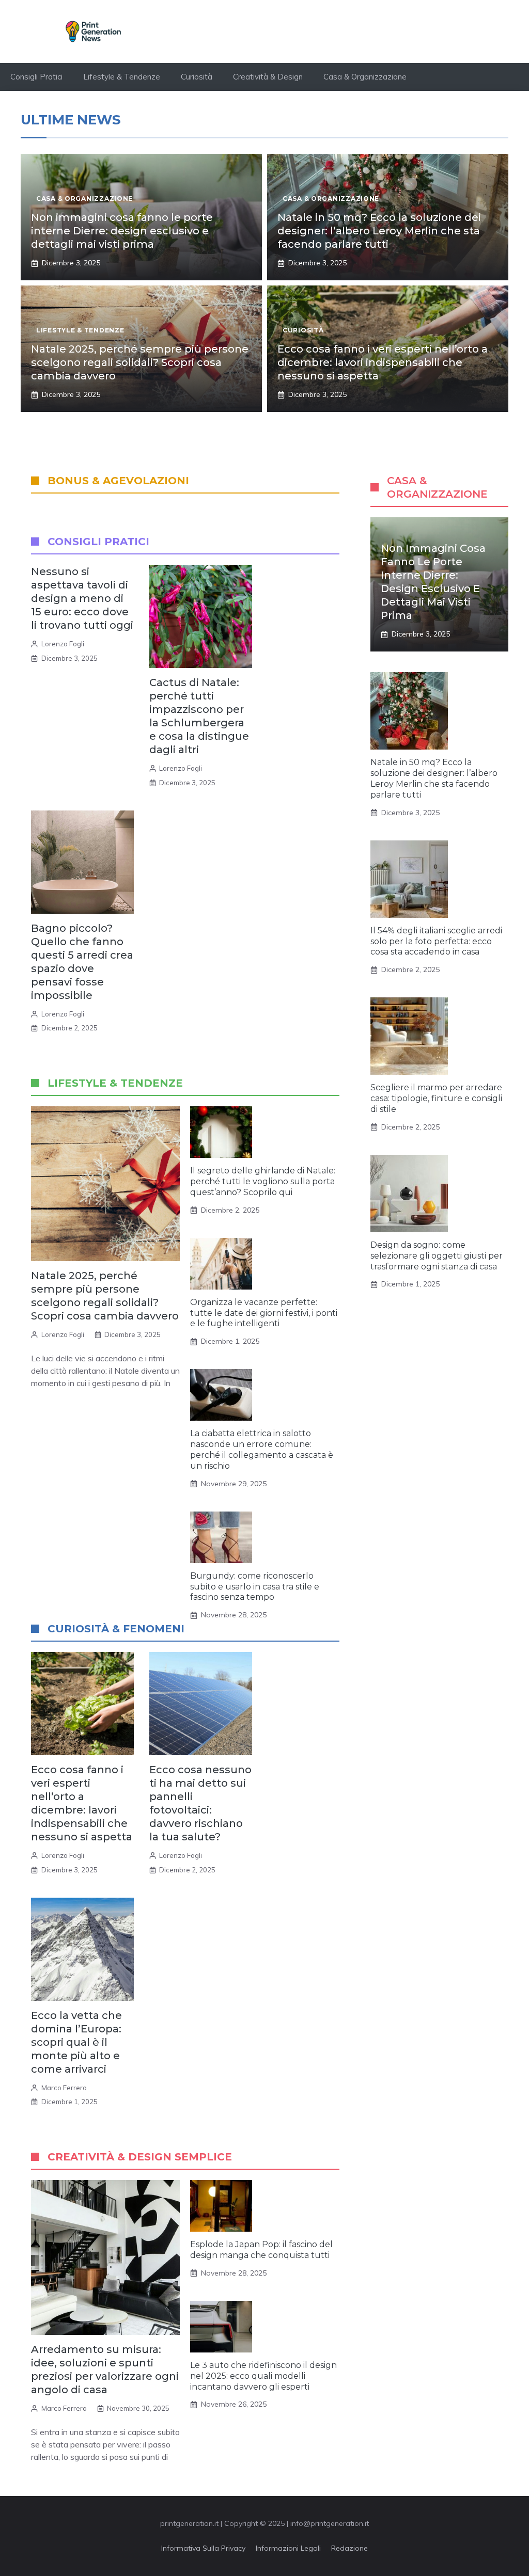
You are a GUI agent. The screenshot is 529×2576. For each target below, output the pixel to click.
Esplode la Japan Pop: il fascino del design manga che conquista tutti (261, 2250)
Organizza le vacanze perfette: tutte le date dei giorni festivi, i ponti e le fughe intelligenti (264, 1313)
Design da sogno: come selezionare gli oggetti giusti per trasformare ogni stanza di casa (437, 1256)
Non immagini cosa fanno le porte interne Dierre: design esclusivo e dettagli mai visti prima (122, 231)
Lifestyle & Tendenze (122, 77)
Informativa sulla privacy (203, 2548)
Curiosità (197, 77)
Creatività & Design (268, 77)
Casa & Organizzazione (365, 77)
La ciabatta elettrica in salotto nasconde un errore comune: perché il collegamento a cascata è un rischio (262, 1449)
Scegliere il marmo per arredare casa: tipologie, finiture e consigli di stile (436, 1098)
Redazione (349, 2548)
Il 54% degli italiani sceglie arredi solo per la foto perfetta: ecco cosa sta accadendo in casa (436, 941)
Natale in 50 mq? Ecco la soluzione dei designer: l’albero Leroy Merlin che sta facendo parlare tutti (379, 231)
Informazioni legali (288, 2548)
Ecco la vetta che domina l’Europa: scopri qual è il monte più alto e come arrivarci (76, 2042)
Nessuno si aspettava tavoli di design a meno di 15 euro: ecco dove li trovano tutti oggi (82, 598)
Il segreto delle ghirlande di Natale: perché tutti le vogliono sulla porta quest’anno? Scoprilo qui (263, 1181)
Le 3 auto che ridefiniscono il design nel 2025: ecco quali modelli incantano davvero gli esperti (263, 2376)
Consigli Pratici (36, 77)
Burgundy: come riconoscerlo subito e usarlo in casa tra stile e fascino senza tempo (255, 1587)
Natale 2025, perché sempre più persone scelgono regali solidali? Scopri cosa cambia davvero (140, 362)
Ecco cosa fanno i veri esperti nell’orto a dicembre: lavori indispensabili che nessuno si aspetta (383, 362)
